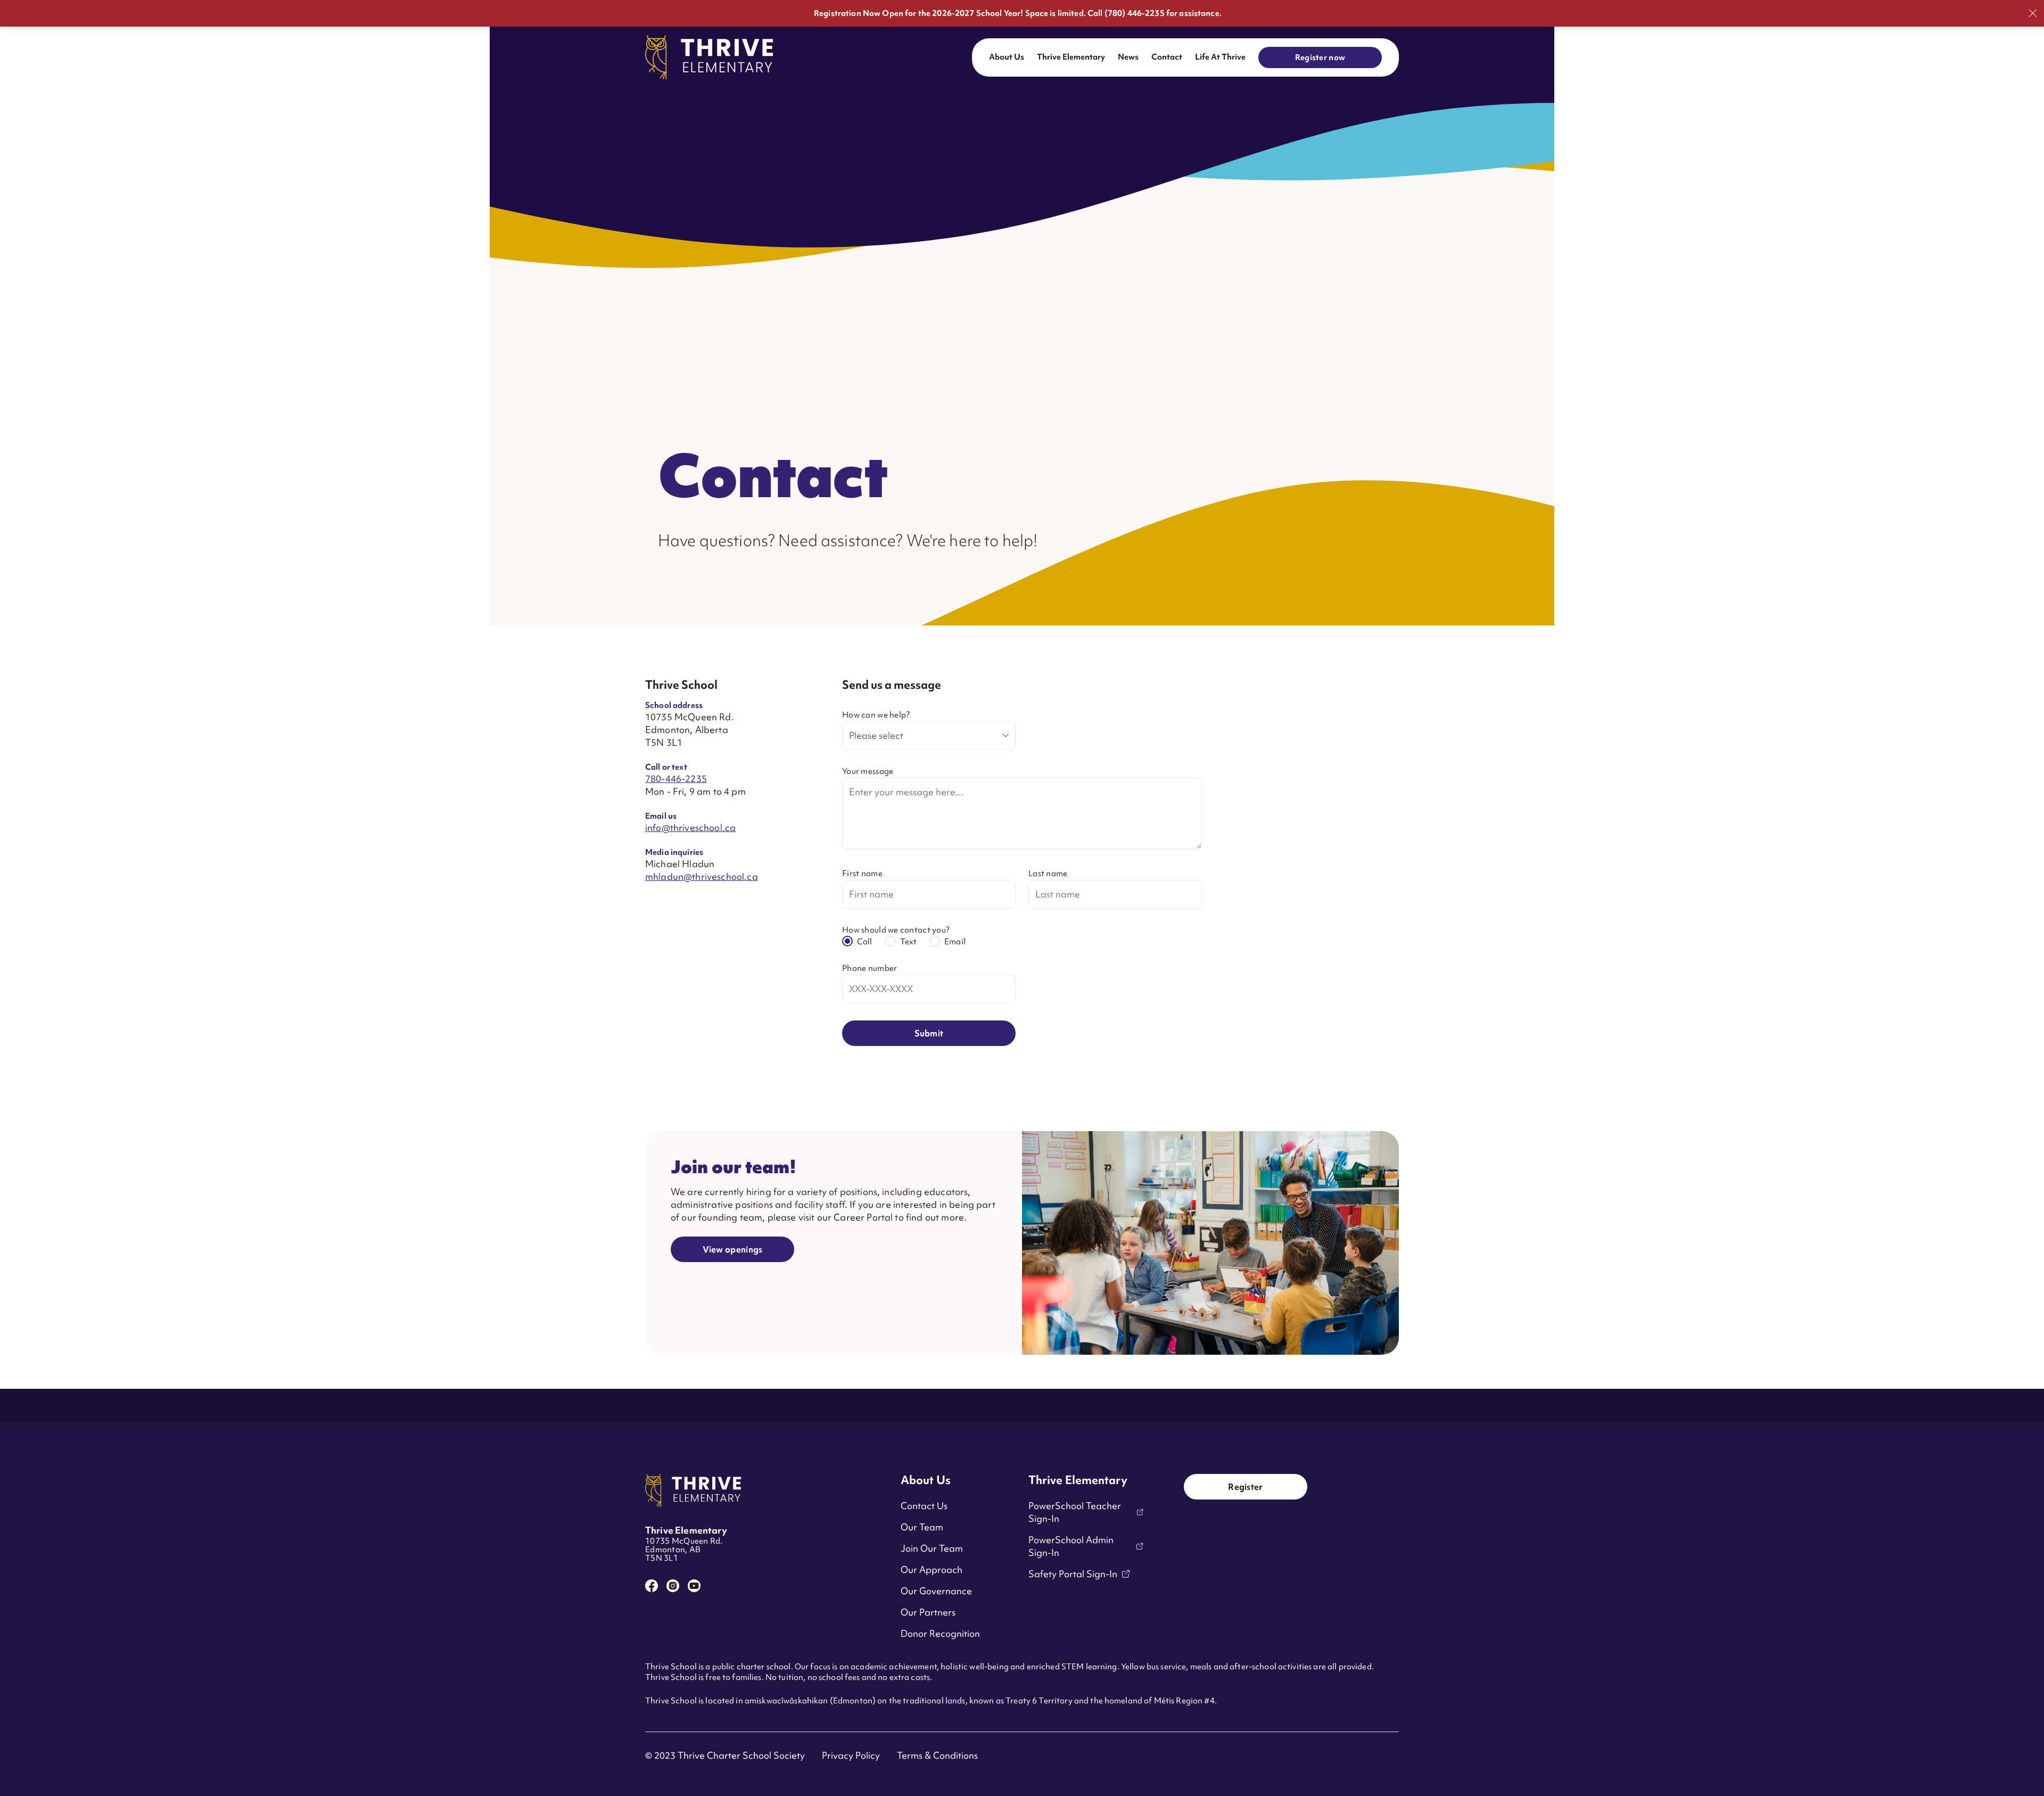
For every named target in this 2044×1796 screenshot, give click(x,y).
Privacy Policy (851, 1755)
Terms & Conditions (937, 1755)
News (1128, 57)
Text (909, 942)
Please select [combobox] (876, 735)
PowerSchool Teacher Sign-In (1075, 1512)
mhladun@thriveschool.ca (702, 876)
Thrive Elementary (1071, 57)
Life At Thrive (1220, 57)
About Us (1007, 57)
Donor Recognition (940, 1633)
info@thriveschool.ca (690, 827)
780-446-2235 (676, 778)
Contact (1167, 57)
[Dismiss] (2033, 13)
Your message (868, 771)
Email (955, 942)
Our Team (922, 1527)
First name (862, 874)
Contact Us (924, 1506)
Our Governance (936, 1591)
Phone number (869, 968)
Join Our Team (932, 1548)
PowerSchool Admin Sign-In (1071, 1546)
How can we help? (876, 715)
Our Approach (932, 1570)
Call (865, 942)
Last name (1048, 874)
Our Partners (928, 1612)
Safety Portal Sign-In (1073, 1574)
